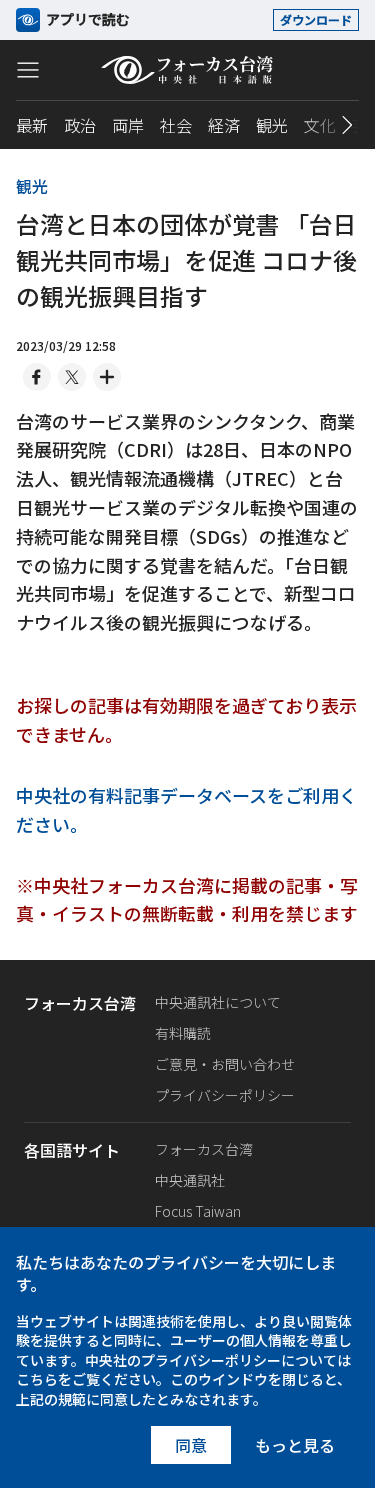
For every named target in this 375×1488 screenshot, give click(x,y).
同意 (191, 1445)
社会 (176, 125)
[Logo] (188, 70)
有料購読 (183, 1033)
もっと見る (295, 1445)
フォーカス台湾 (204, 1149)
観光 (272, 125)
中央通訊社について (218, 1002)
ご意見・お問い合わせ (225, 1064)
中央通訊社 (190, 1180)
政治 (80, 125)
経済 (224, 125)
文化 (320, 125)
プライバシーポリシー (225, 1095)
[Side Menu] (28, 69)
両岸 (128, 125)
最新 (32, 125)
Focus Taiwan (198, 1211)
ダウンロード (316, 19)
